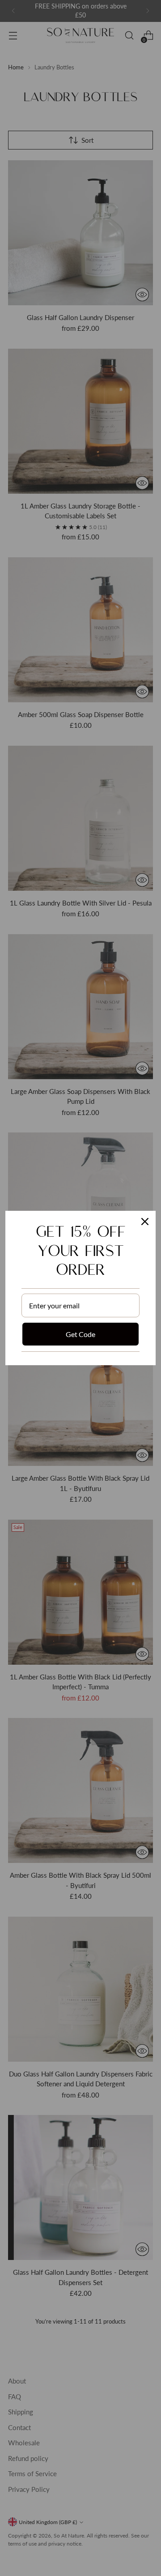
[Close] (145, 1222)
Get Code (80, 1334)
